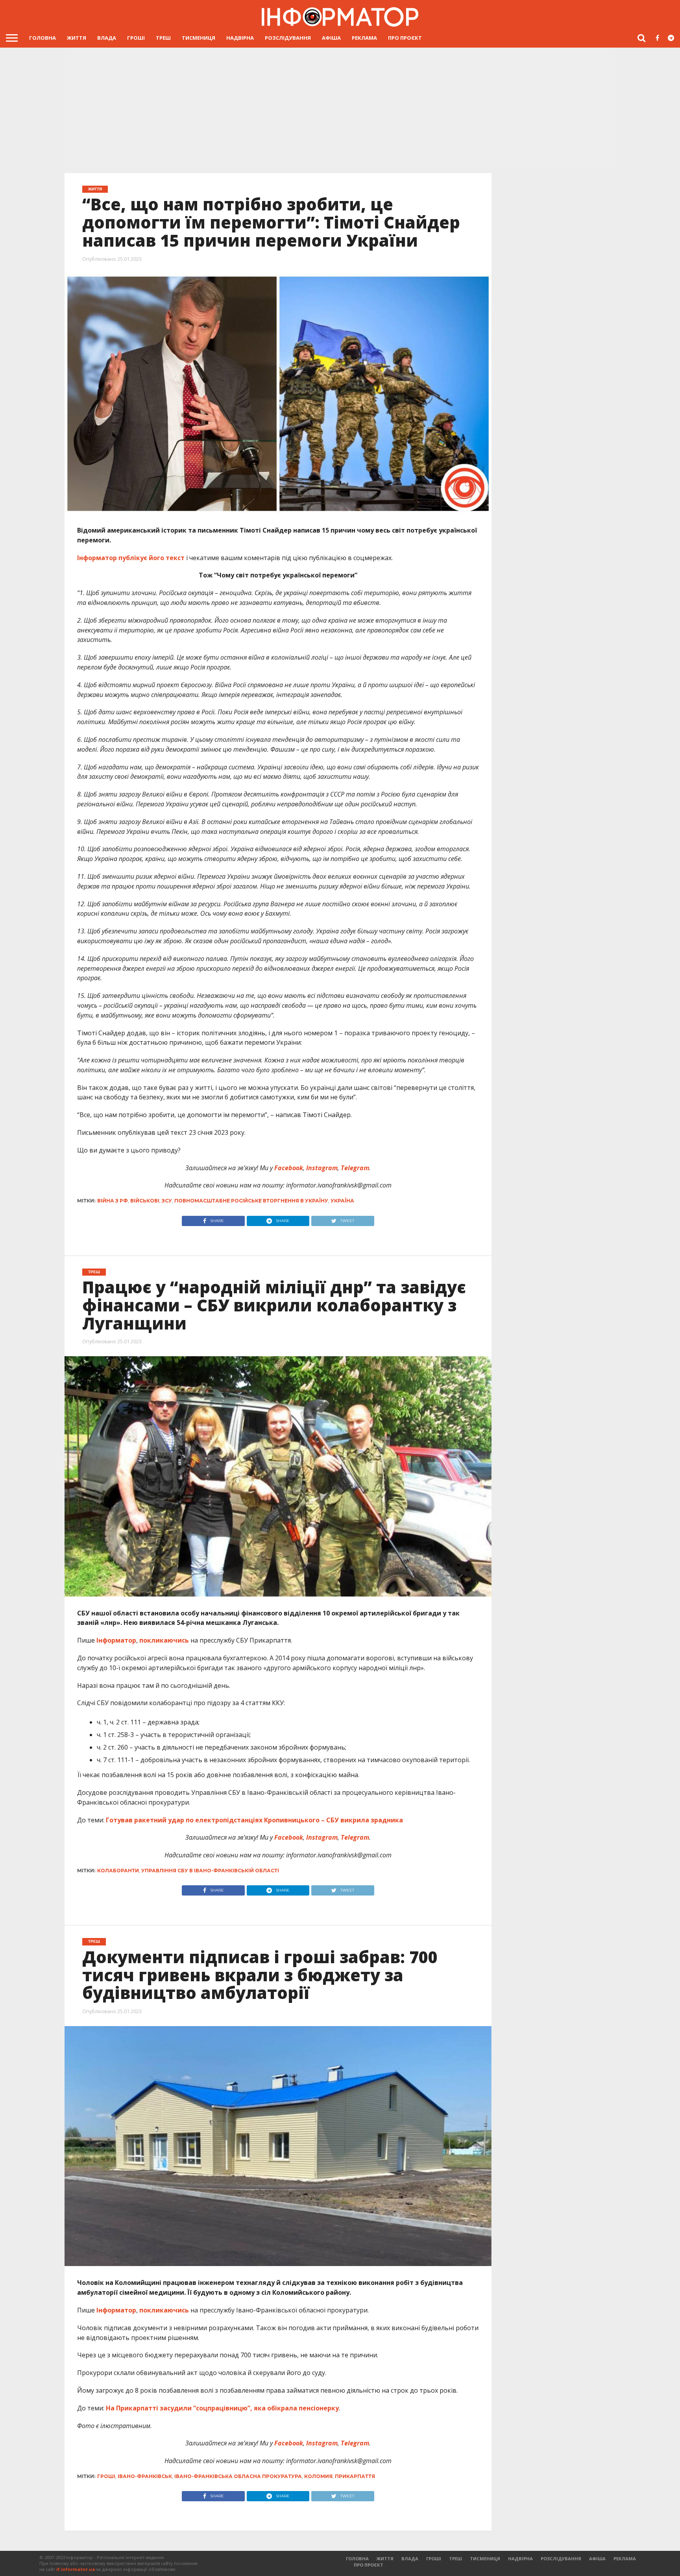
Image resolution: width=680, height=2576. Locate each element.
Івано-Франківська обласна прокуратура (238, 2476)
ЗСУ (167, 1201)
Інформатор (97, 558)
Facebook (288, 1168)
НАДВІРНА (240, 38)
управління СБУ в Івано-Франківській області (210, 1871)
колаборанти (118, 1871)
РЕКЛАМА (364, 38)
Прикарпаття (355, 2476)
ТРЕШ (163, 38)
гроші (106, 2476)
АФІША (331, 38)
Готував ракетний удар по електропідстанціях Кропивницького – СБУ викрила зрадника (254, 1820)
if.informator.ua (76, 2569)
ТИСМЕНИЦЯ (199, 38)
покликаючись (164, 1640)
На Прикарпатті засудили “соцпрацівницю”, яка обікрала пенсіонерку (222, 2408)
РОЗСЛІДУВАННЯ (288, 38)
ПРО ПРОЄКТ (405, 38)
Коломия (318, 2476)
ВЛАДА (107, 38)
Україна (342, 1201)
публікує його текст (152, 558)
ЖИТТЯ (77, 38)
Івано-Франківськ (145, 2476)
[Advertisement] (340, 108)
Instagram (321, 1168)
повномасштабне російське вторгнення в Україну (251, 1201)
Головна (42, 38)
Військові (145, 1201)
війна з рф (113, 1201)
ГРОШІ (136, 38)
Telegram (354, 1168)
